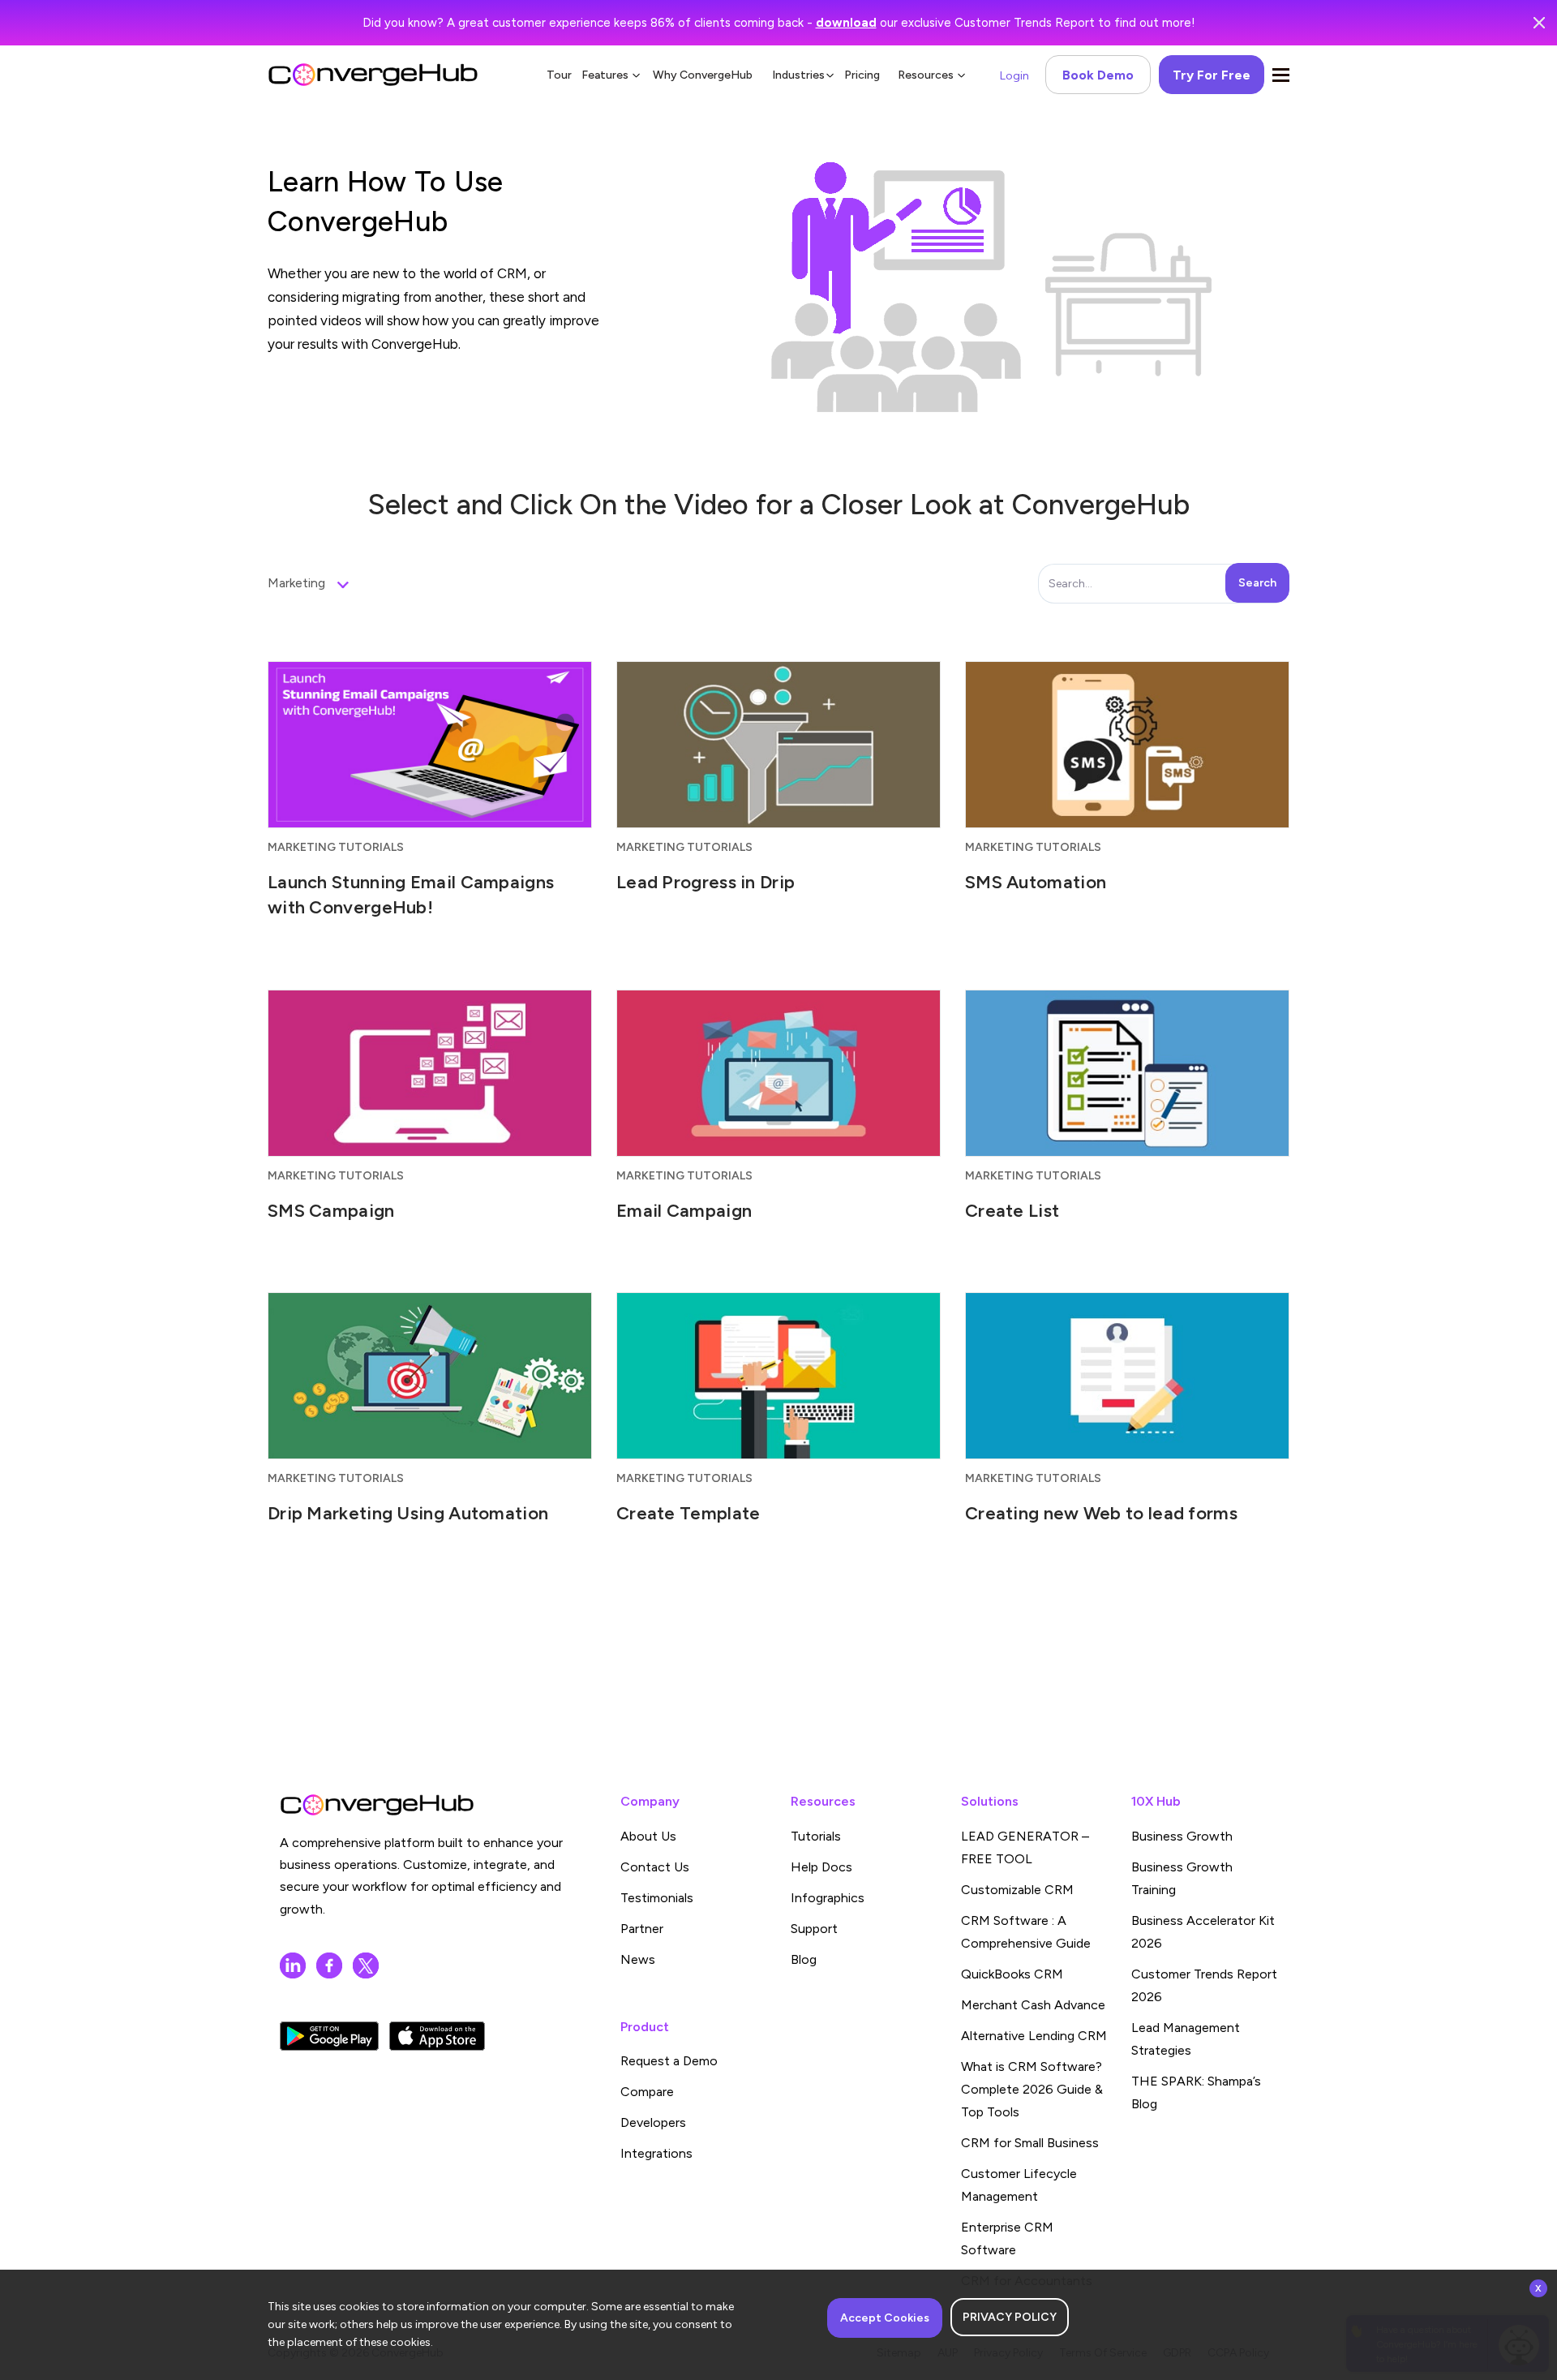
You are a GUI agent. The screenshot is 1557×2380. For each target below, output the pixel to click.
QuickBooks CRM (1012, 1974)
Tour (559, 75)
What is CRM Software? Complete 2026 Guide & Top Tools (1032, 2089)
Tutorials (816, 1836)
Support (814, 1929)
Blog (804, 1959)
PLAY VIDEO (430, 774)
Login (1014, 76)
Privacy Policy (1010, 2317)
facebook (329, 1965)
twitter (366, 1965)
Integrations (656, 2153)
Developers (653, 2122)
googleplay (329, 2036)
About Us (648, 1836)
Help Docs (821, 1867)
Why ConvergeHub (703, 75)
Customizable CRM (1017, 1890)
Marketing (296, 583)
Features (605, 75)
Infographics (828, 1898)
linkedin (293, 1965)
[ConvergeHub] (373, 75)
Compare (647, 2092)
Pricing (862, 75)
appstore (437, 2036)
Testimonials (657, 1898)
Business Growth (1182, 1836)
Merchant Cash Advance (1033, 2005)
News (638, 1959)
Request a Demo (669, 2061)
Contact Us (655, 1867)
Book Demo (1098, 75)
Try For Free (1212, 75)
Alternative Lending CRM (1034, 2036)
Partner (642, 1929)
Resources (926, 75)
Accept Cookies (885, 2318)
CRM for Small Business (1030, 2143)
